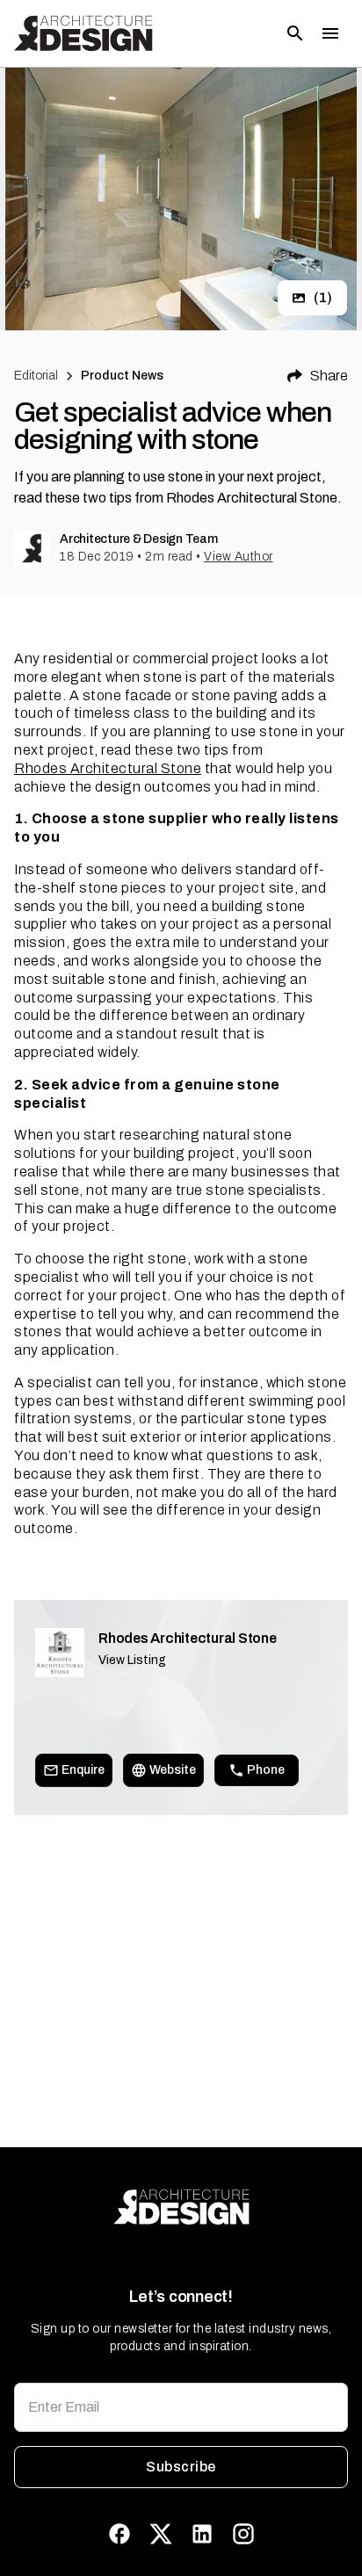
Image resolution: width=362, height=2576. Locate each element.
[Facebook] (119, 2534)
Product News (123, 376)
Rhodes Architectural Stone (108, 768)
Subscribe (181, 2467)
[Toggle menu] (330, 33)
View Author (239, 557)
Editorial (36, 376)
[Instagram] (243, 2534)
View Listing (132, 1660)
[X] (161, 2534)
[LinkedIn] (202, 2534)
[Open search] (295, 33)
